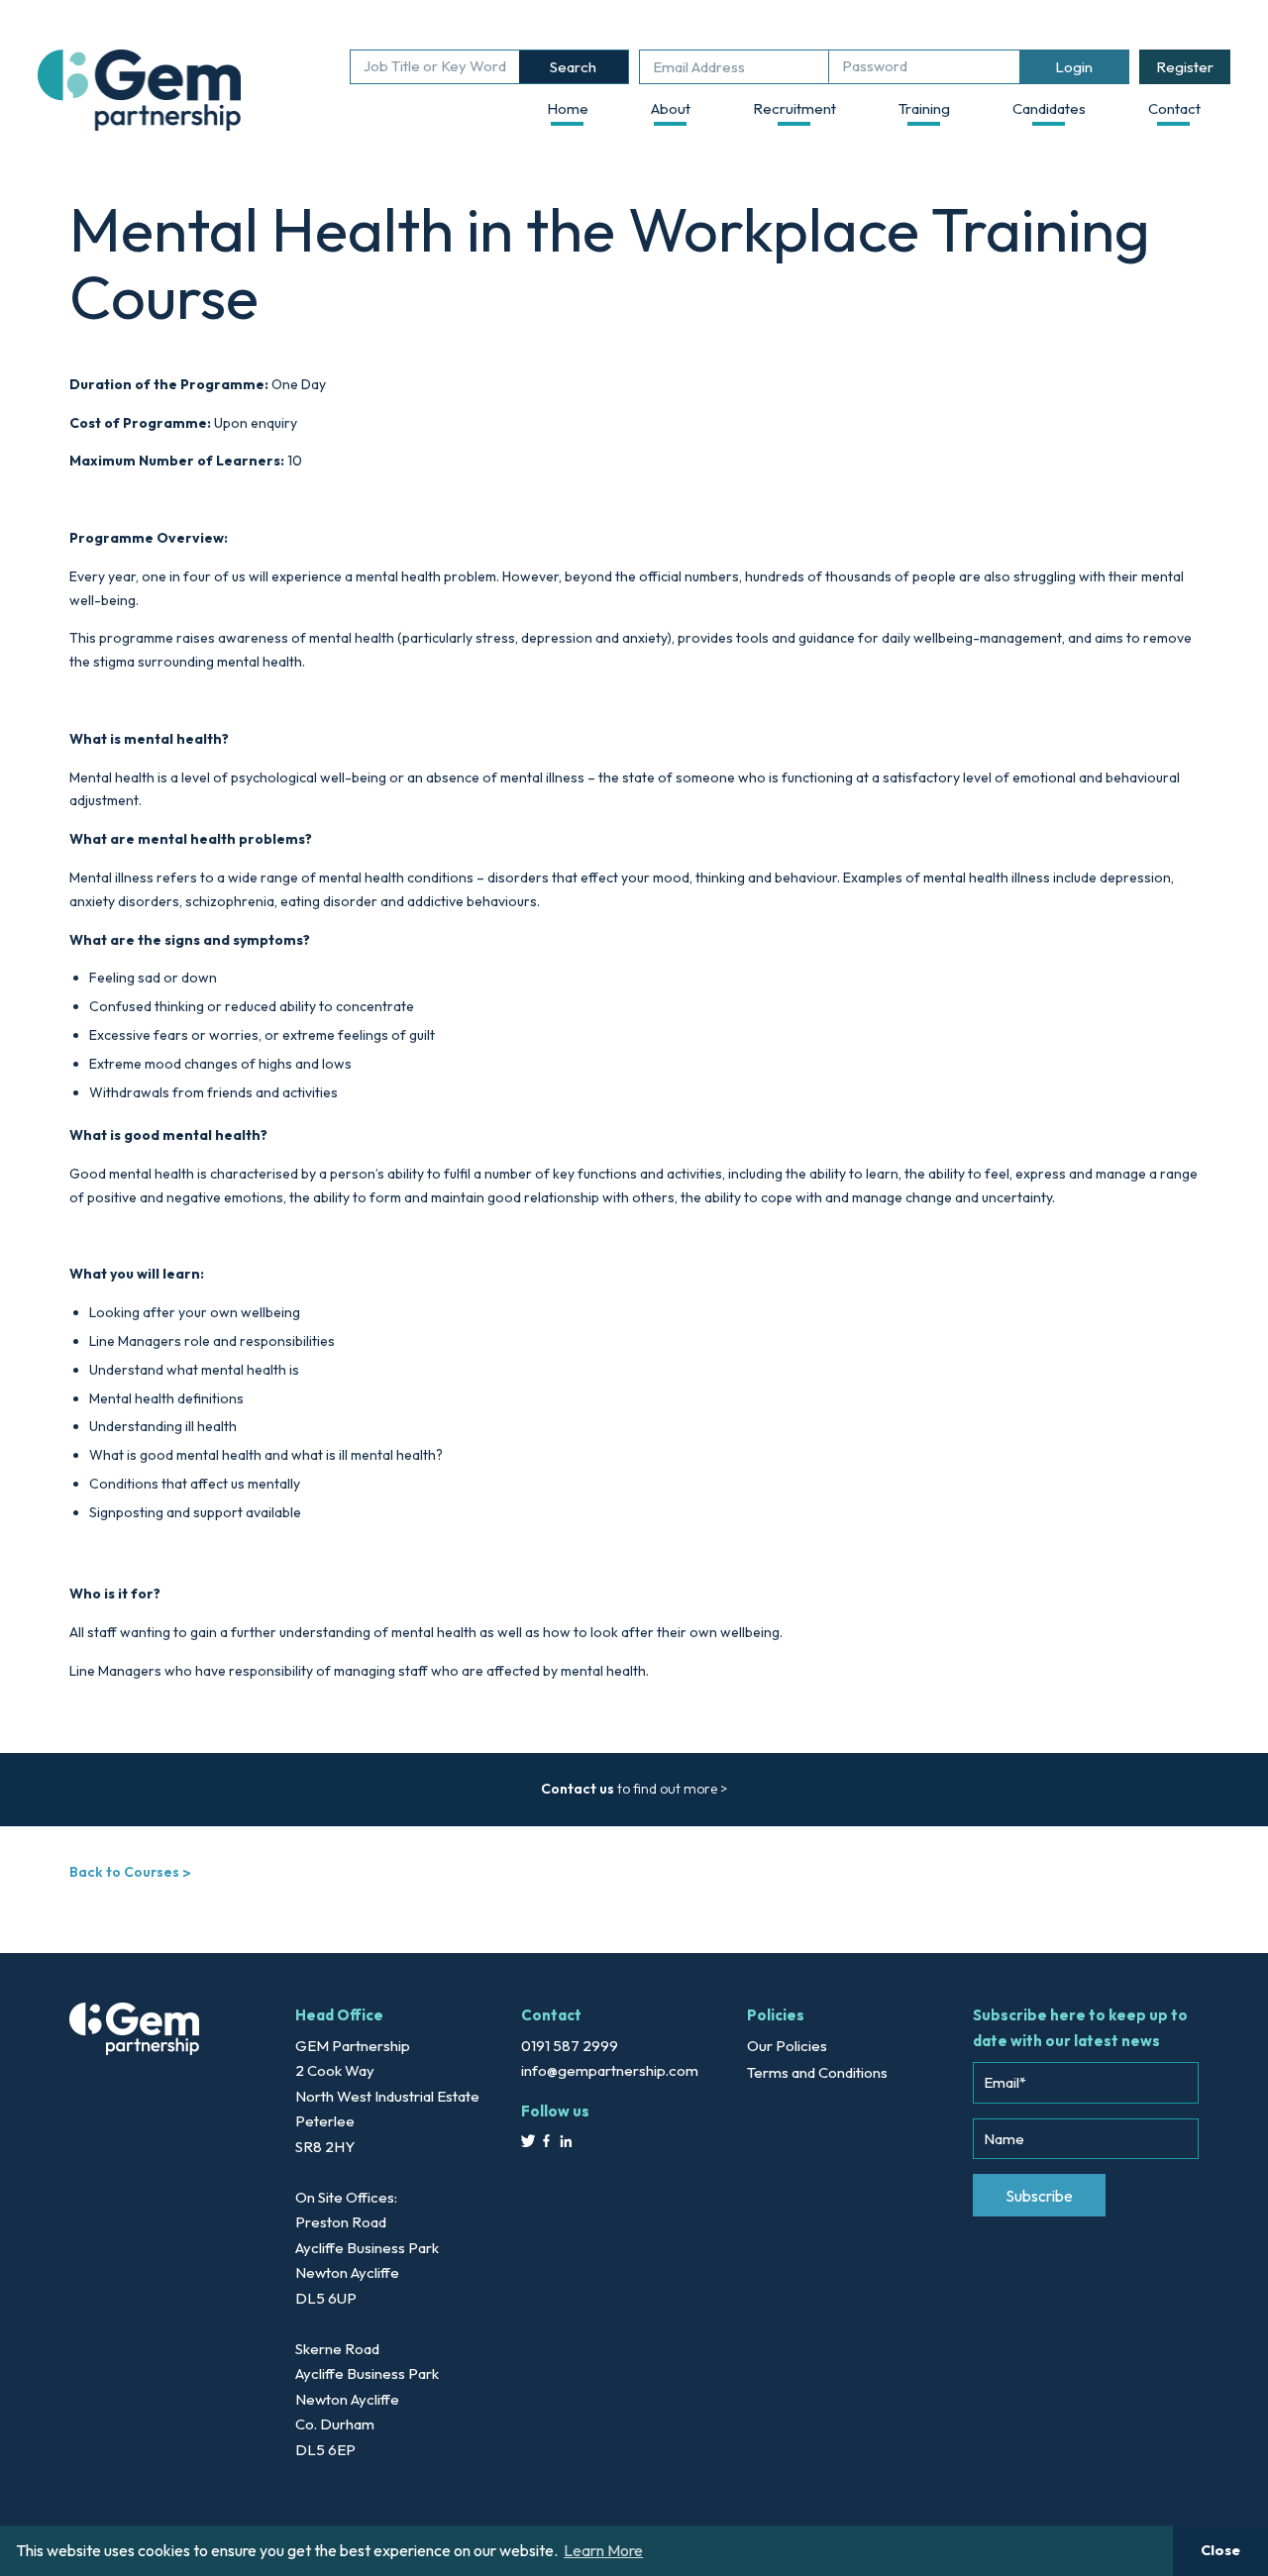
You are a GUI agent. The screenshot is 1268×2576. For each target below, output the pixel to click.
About (671, 108)
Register (1185, 67)
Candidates (1049, 108)
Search (573, 67)
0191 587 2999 (570, 2046)
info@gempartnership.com (610, 2070)
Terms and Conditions (817, 2072)
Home (568, 108)
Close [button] (1220, 2550)
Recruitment (794, 108)
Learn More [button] (603, 2550)
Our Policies (787, 2046)
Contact (1174, 108)
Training (924, 108)
